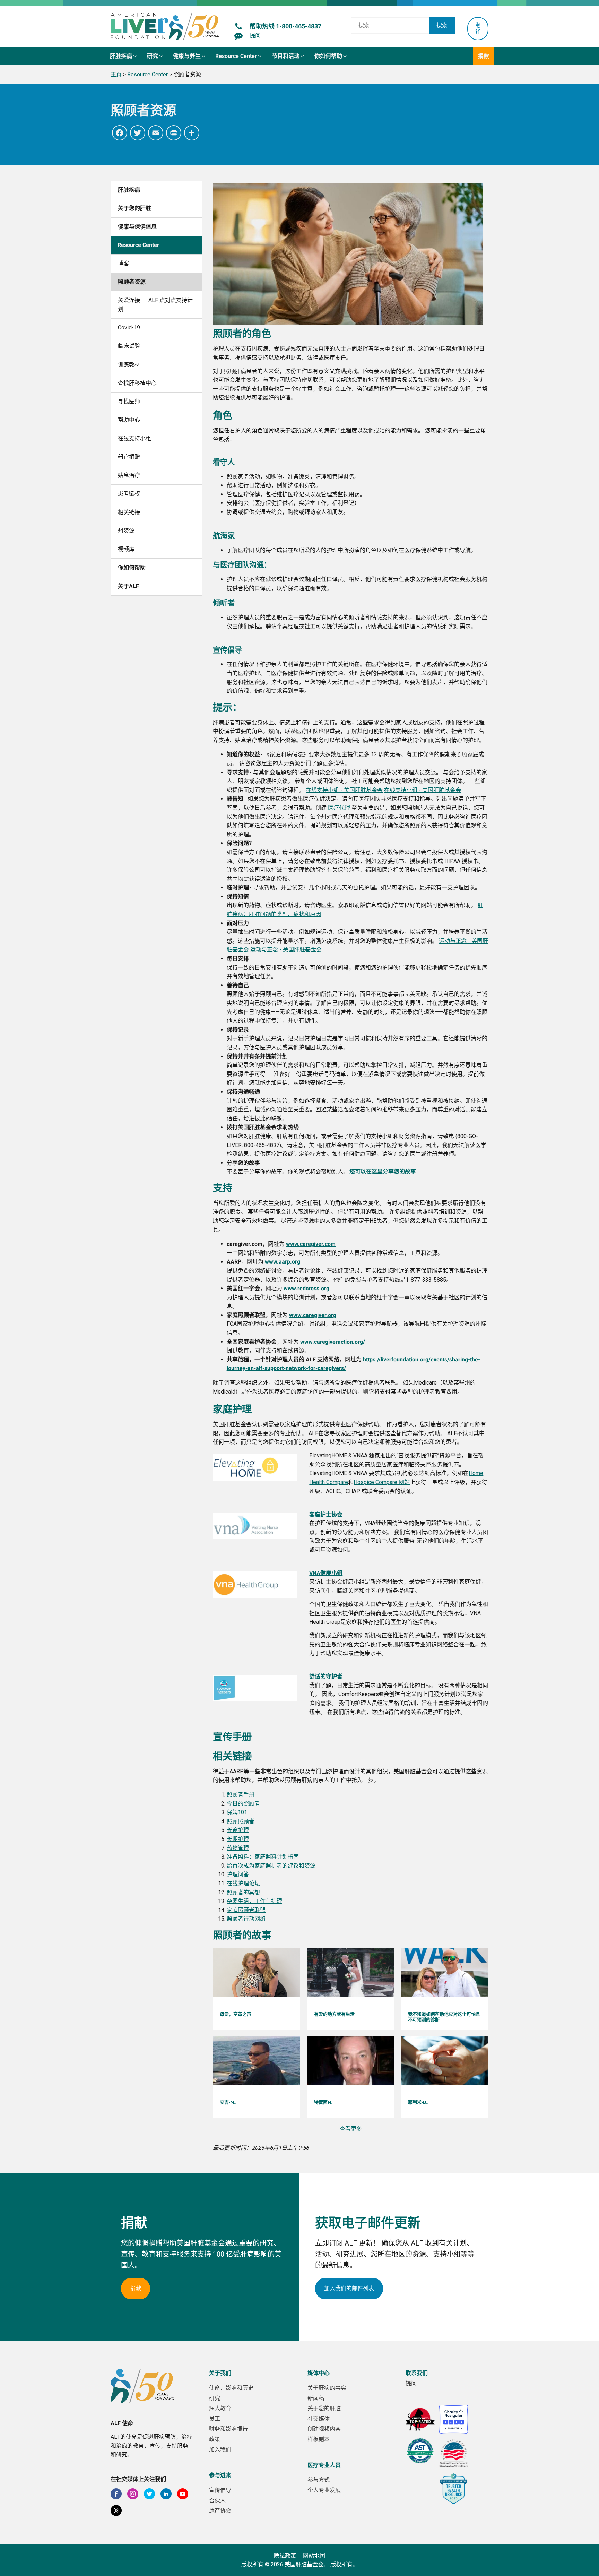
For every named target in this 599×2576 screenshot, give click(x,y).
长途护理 (238, 1830)
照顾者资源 (132, 282)
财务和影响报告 (228, 2429)
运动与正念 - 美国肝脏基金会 (286, 950)
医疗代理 (339, 808)
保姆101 (237, 1812)
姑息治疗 (129, 475)
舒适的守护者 (326, 1676)
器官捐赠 (129, 457)
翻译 (478, 28)
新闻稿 (316, 2398)
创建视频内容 (324, 2429)
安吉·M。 (229, 2102)
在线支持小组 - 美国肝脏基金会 (344, 790)
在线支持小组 (134, 438)
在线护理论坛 (243, 1883)
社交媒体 (319, 2419)
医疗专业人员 (324, 2465)
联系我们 (417, 2373)
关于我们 (220, 2373)
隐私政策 (285, 2556)
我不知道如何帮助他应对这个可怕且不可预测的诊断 (444, 2017)
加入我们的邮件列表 (349, 2288)
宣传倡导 (220, 2490)
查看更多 (351, 2129)
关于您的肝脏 (134, 208)
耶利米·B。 (419, 2102)
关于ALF (128, 586)
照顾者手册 (241, 1795)
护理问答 (238, 1874)
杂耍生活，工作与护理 (254, 1901)
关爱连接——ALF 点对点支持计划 (155, 305)
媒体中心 (319, 2373)
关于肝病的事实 (327, 2388)
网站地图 (314, 2556)
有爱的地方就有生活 (334, 2014)
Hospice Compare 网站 (382, 1482)
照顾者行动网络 (246, 1919)
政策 (215, 2439)
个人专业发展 (324, 2490)
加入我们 (220, 2450)
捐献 (136, 2288)
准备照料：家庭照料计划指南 (263, 1857)
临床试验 (129, 346)
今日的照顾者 (243, 1804)
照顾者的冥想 (243, 1892)
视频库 (126, 549)
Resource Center (138, 245)
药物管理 (238, 1848)
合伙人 (217, 2501)
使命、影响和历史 (231, 2388)
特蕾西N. (323, 2102)
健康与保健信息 (137, 227)
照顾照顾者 (241, 1821)
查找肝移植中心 (137, 383)
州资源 (126, 531)
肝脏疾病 (129, 190)
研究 (215, 2398)
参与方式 (319, 2480)
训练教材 (129, 365)
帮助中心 (129, 420)
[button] (124, 56)
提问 (411, 2383)
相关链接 (129, 512)
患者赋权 (129, 494)
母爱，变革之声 (236, 2014)
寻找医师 (129, 401)
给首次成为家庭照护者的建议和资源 (271, 1866)
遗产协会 (220, 2511)
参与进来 (220, 2475)
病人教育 (220, 2408)
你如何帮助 (132, 567)
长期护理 (238, 1839)
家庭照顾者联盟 (246, 1910)
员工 (215, 2419)
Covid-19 (129, 328)
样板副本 (319, 2439)
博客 (123, 263)
